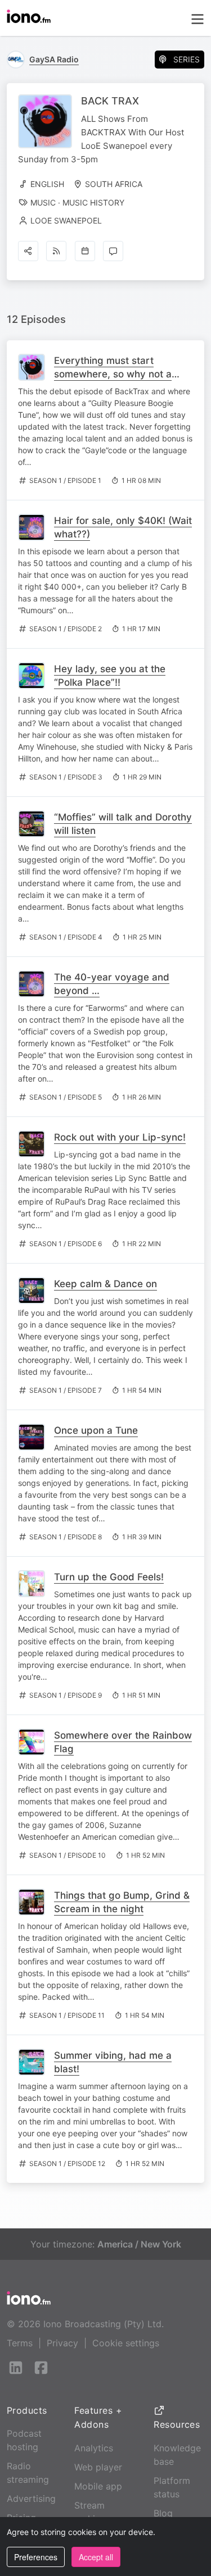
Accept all (96, 2557)
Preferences (36, 2557)
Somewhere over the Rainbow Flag (123, 1742)
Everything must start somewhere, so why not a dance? (113, 374)
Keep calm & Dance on (105, 1284)
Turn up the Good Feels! (109, 1577)
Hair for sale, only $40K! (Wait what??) (123, 527)
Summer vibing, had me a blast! (113, 2062)
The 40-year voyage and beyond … (112, 984)
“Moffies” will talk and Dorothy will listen (123, 824)
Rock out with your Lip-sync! (120, 1137)
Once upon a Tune (96, 1430)
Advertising (31, 2499)
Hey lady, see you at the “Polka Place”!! (110, 676)
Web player (98, 2467)
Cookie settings (126, 2343)
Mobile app (98, 2486)
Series (187, 59)
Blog (163, 2513)
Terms (20, 2343)
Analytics (94, 2448)
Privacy (62, 2343)
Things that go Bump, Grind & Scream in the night (122, 1902)
